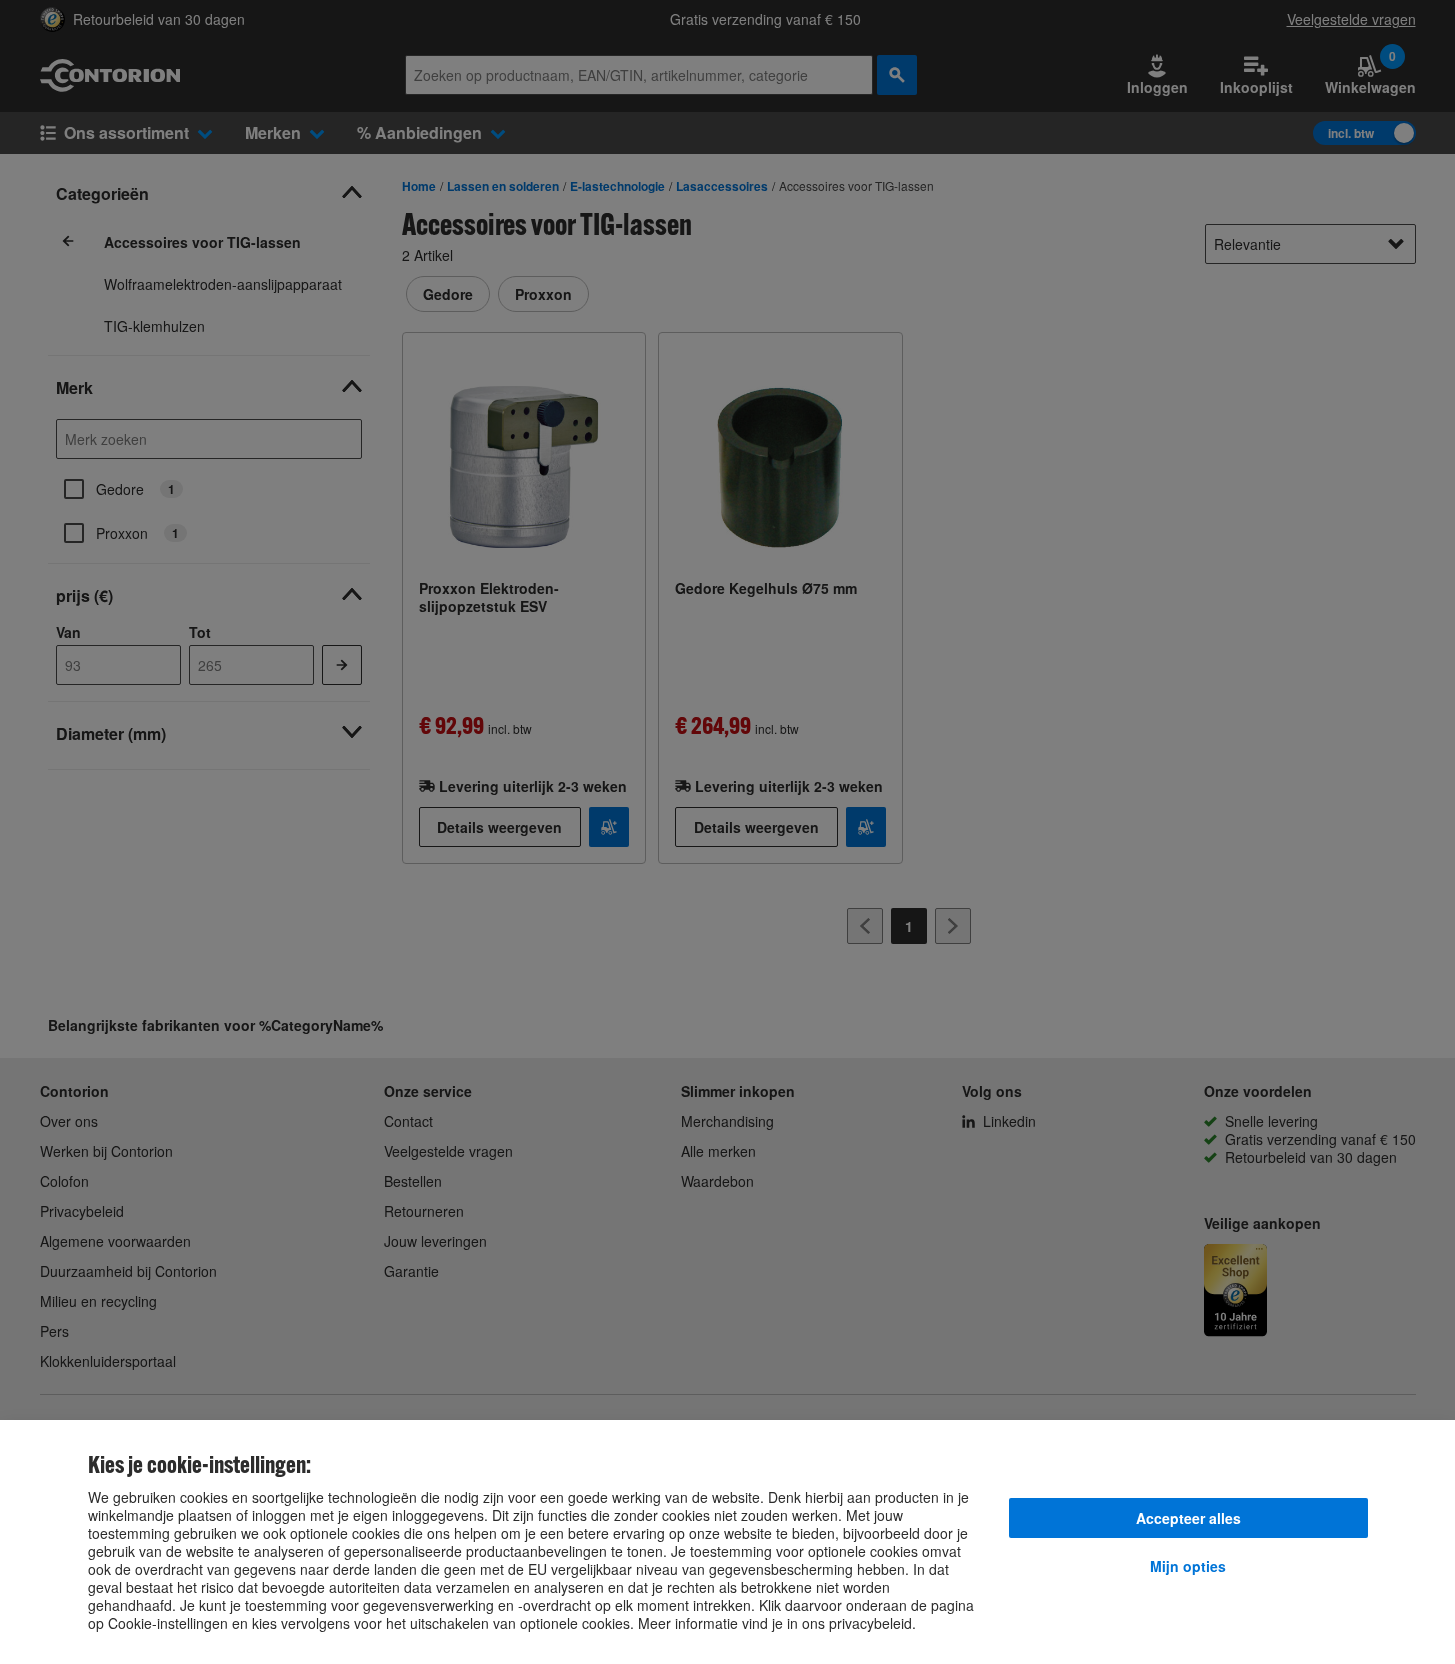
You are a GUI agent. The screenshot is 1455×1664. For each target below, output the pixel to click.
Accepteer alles (1188, 1518)
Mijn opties (1188, 1566)
